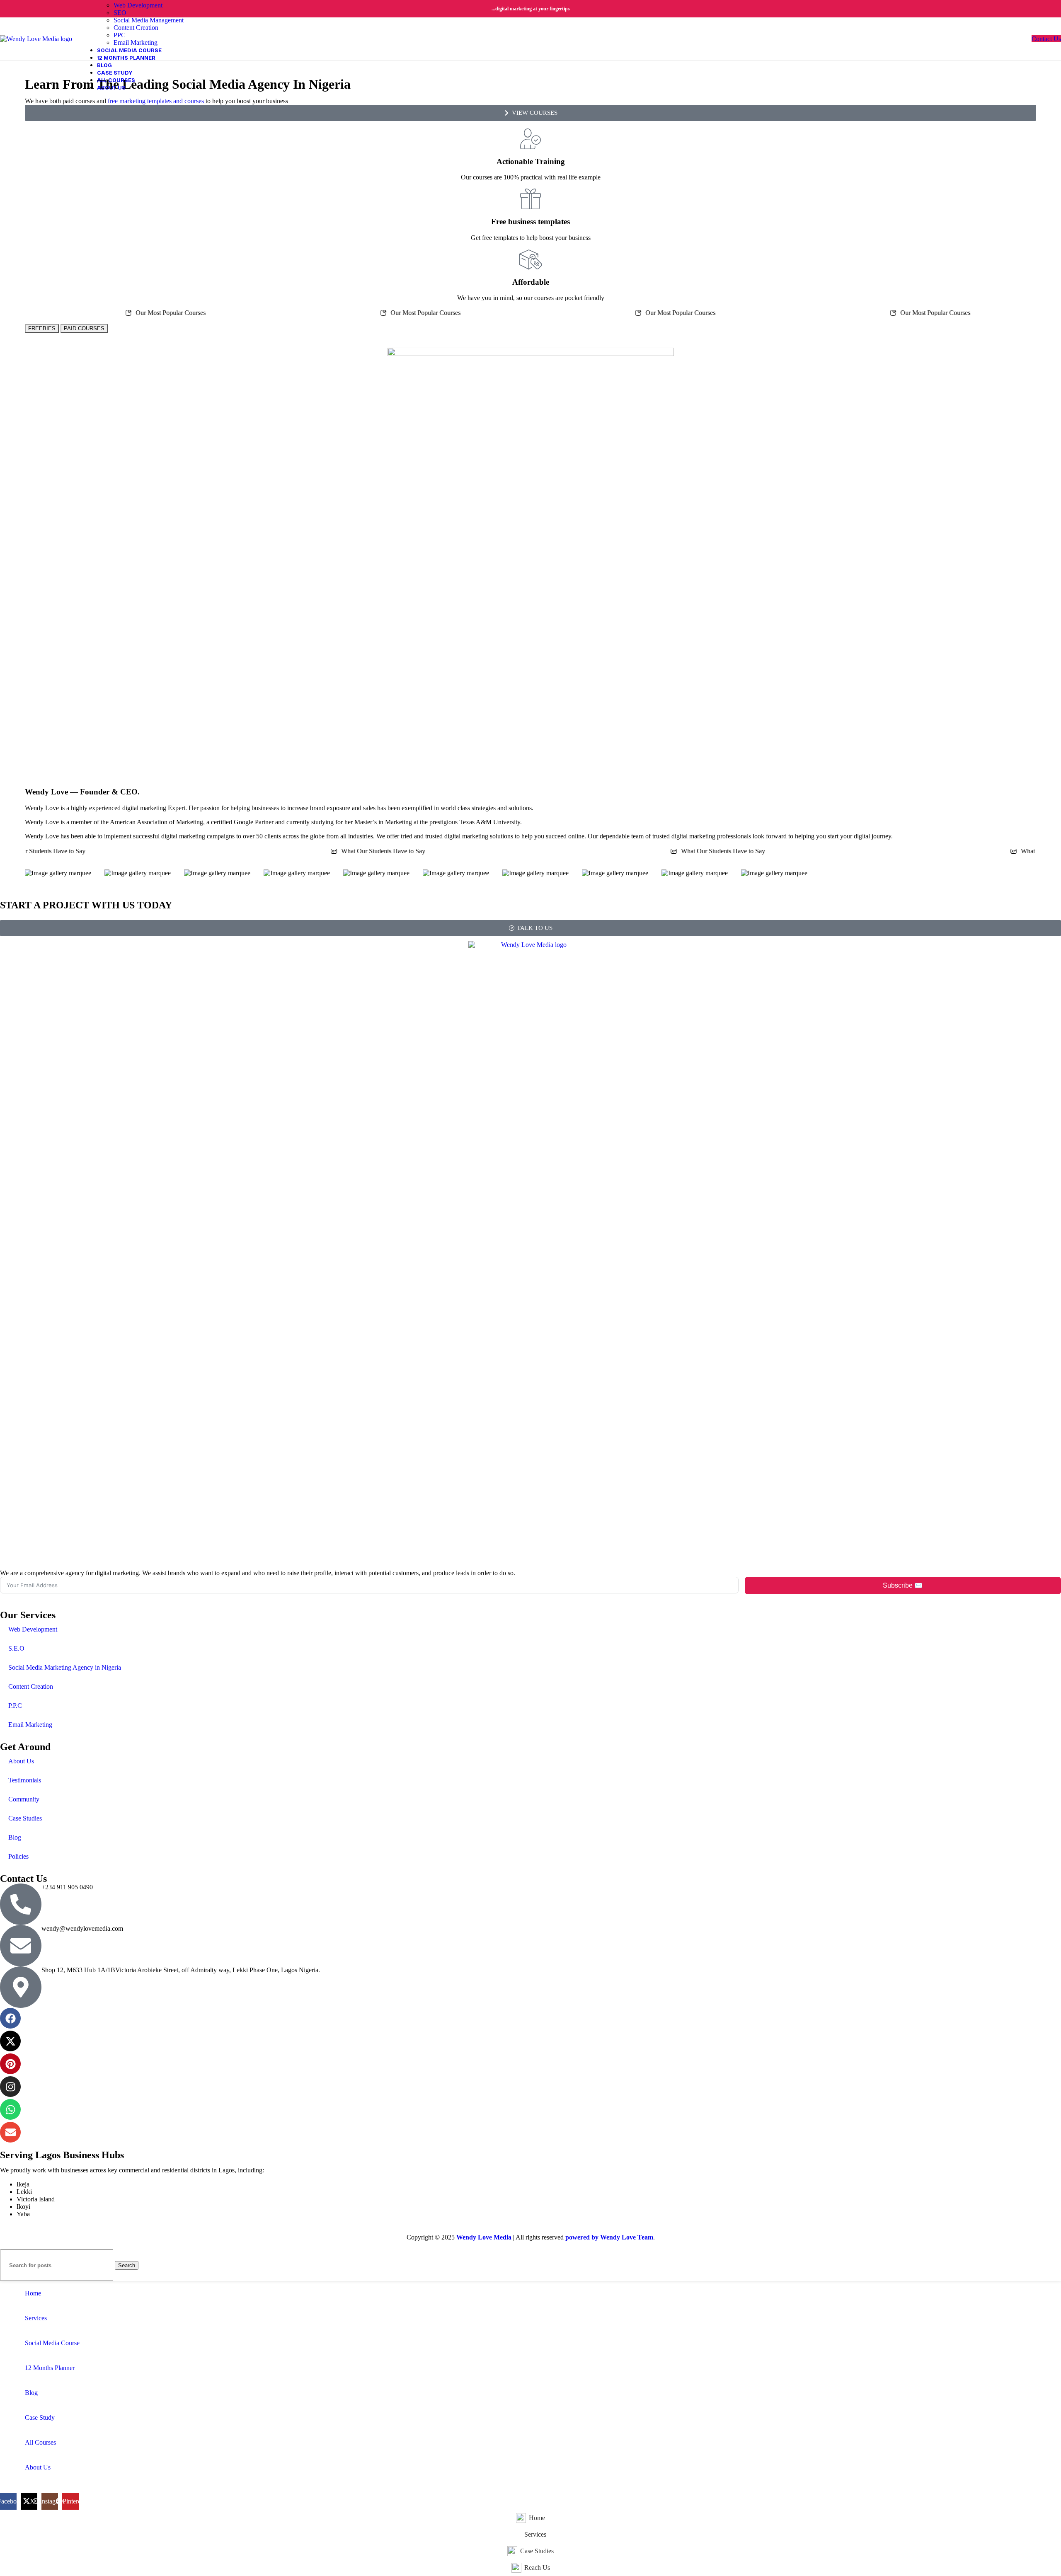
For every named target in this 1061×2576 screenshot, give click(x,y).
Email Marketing (136, 42)
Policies (18, 1856)
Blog (15, 1837)
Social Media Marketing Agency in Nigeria (65, 1667)
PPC (120, 35)
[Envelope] (10, 2132)
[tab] (84, 328)
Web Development (138, 5)
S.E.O (16, 1648)
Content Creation (136, 28)
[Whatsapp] (10, 2109)
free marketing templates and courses (156, 101)
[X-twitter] (10, 2041)
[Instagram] (10, 2087)
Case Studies (25, 1818)
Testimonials (25, 1780)
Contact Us (1046, 39)
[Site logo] (36, 38)
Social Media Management (149, 20)
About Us (21, 1761)
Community (24, 1799)
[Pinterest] (10, 2064)
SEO (120, 13)
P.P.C (15, 1706)
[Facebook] (10, 2018)
